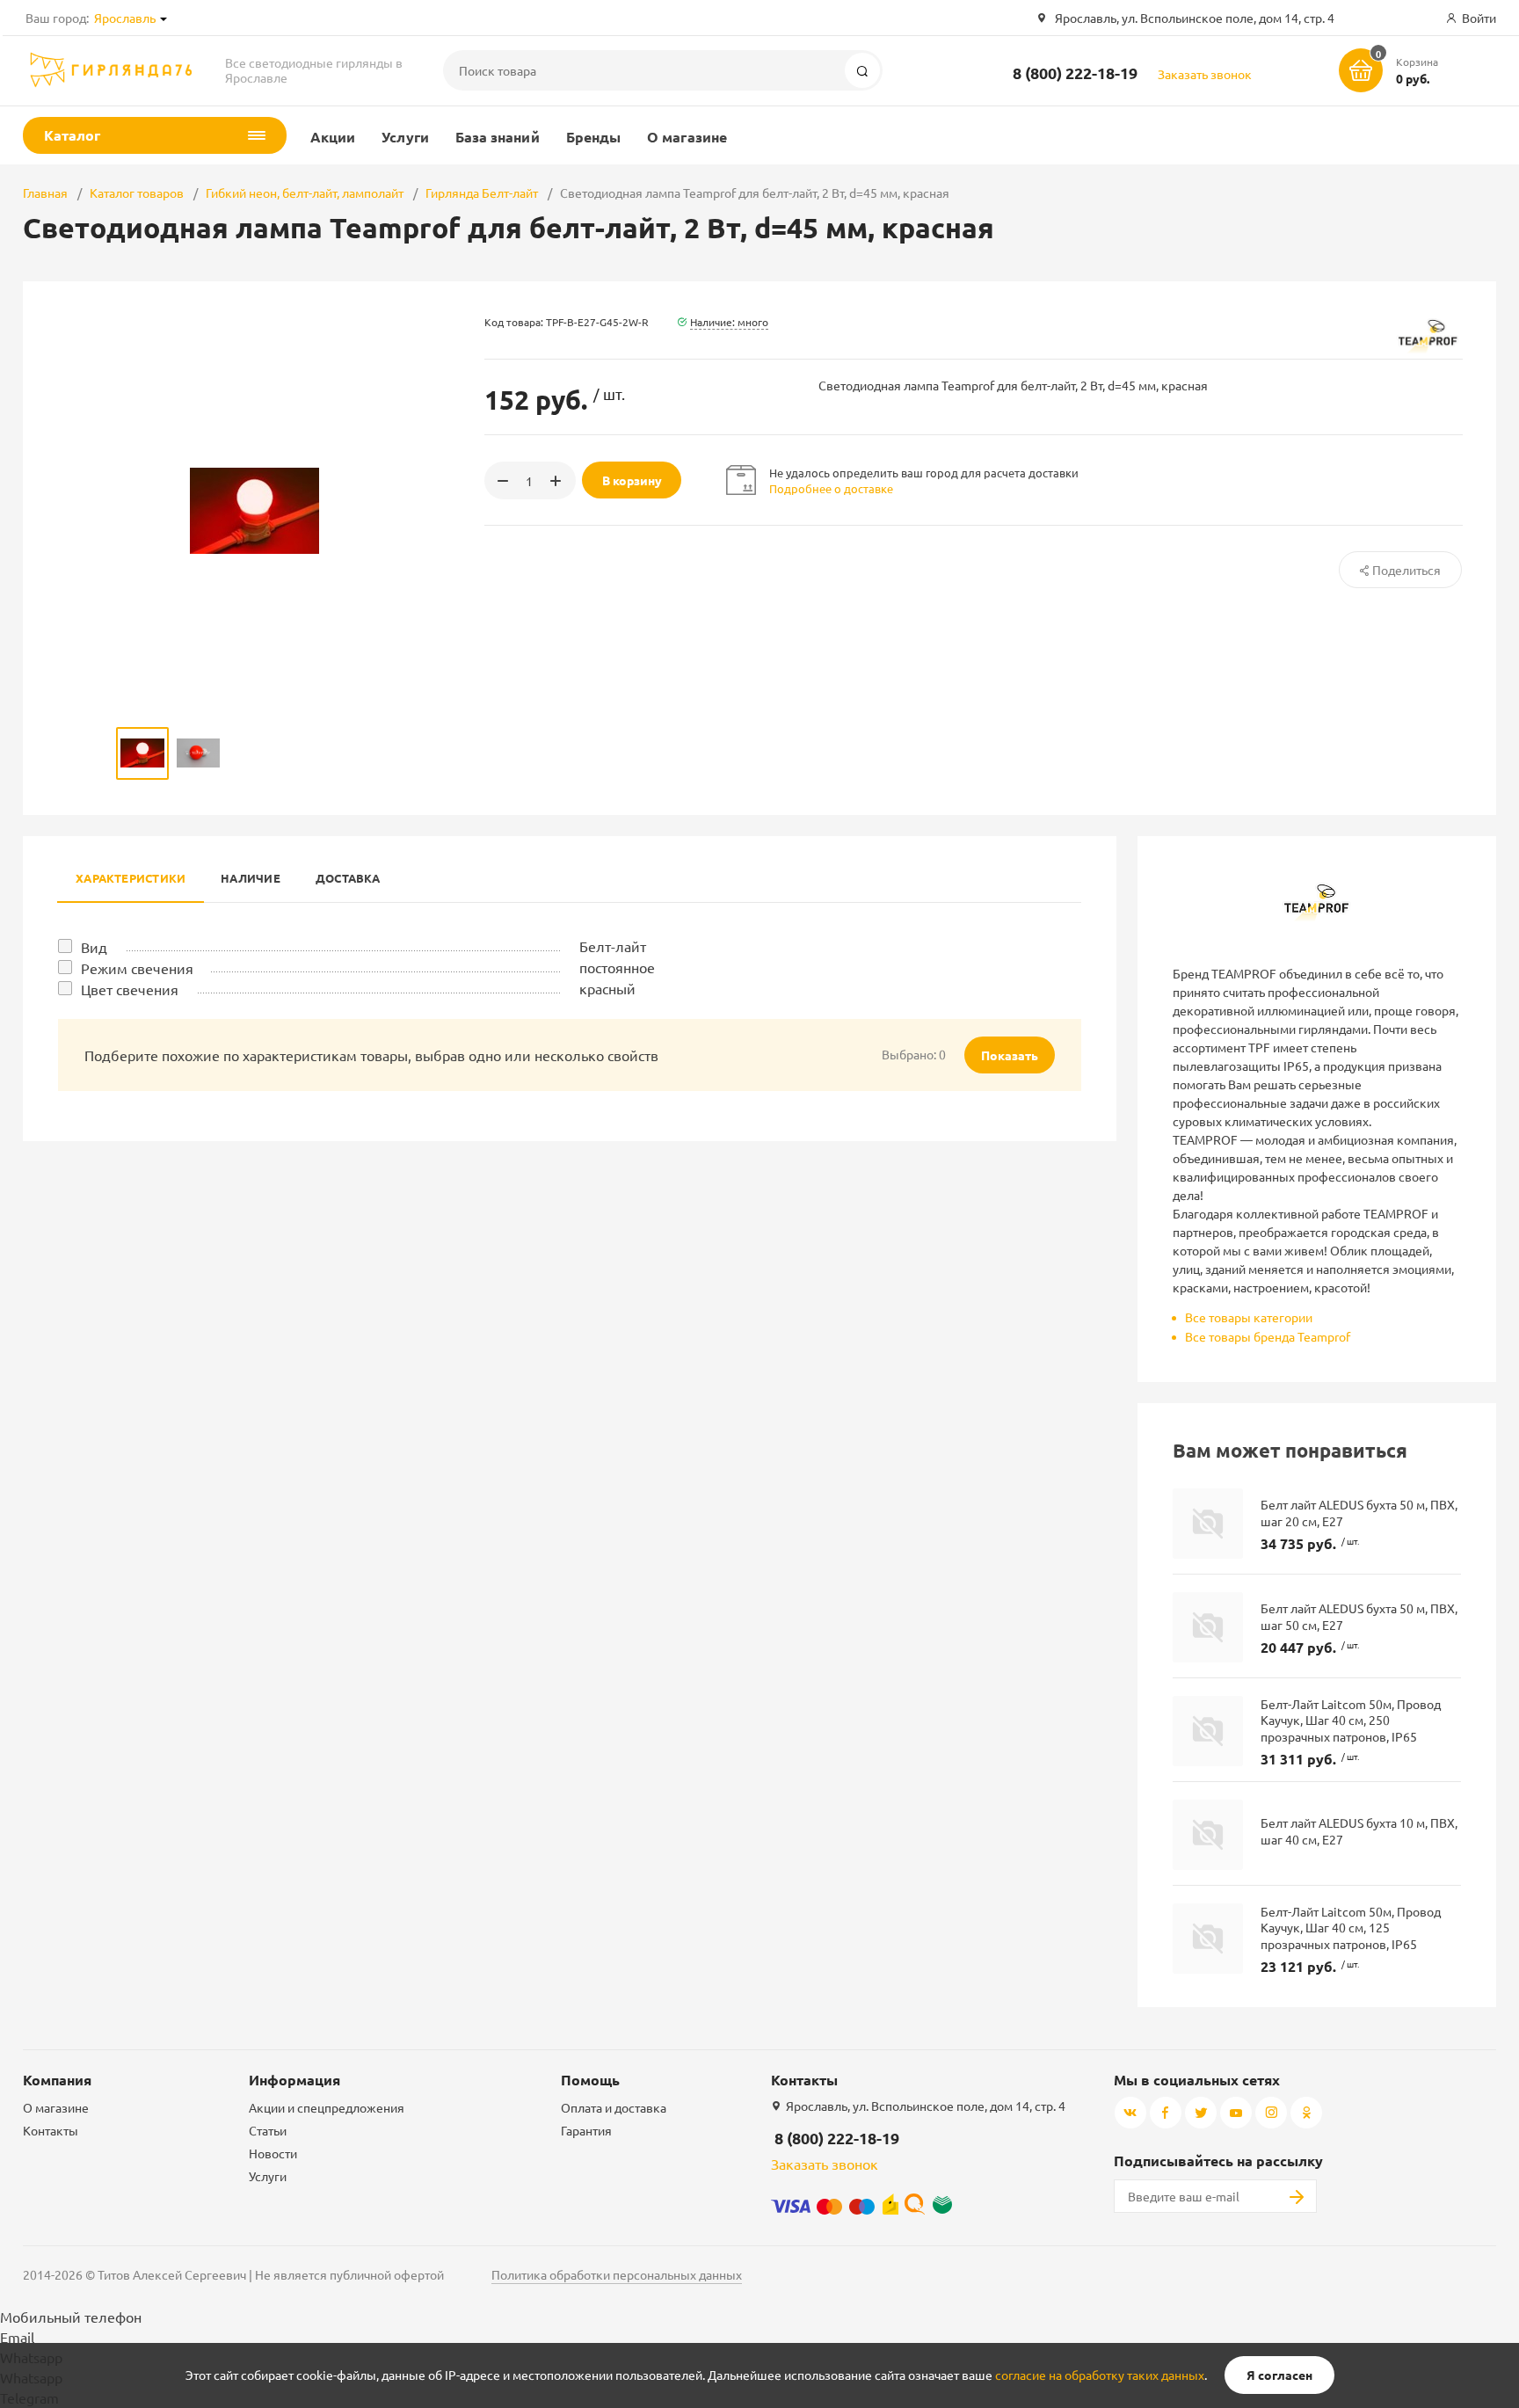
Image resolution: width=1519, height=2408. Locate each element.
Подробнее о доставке (831, 488)
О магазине (687, 137)
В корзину (632, 480)
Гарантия (586, 2130)
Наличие (251, 878)
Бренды (593, 137)
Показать (1010, 1055)
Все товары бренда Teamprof (1268, 1336)
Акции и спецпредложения (327, 2107)
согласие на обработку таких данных (1100, 2375)
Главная (45, 193)
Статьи (268, 2130)
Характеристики (131, 878)
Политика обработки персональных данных (617, 2274)
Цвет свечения (130, 989)
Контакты (51, 2130)
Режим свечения (137, 968)
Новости (273, 2153)
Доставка (348, 878)
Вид (94, 947)
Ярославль (125, 18)
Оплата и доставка (614, 2107)
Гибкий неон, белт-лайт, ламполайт (305, 193)
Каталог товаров (137, 193)
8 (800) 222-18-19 (1075, 73)
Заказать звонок (1205, 74)
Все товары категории (1249, 1317)
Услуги (405, 137)
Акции (333, 137)
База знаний (498, 137)
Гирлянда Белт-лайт (482, 193)
